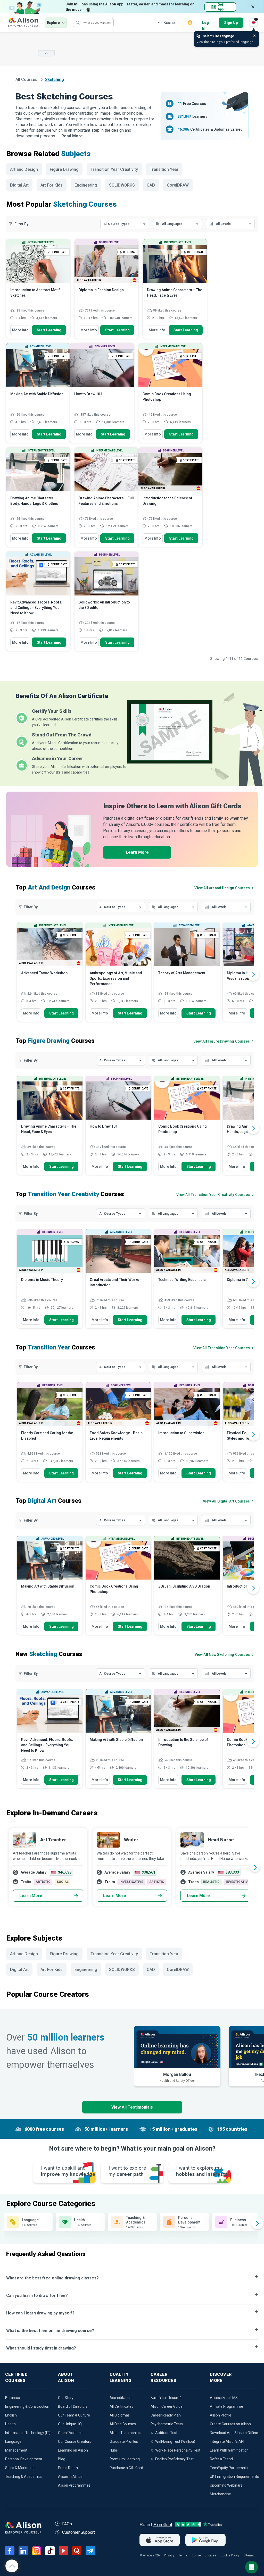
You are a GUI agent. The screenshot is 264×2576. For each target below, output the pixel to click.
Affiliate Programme (226, 2406)
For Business (168, 23)
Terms (183, 2555)
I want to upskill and (68, 2171)
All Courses (27, 79)
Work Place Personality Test (178, 2450)
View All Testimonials (132, 2107)
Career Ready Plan (166, 2415)
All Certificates (121, 2406)
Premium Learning (125, 2459)
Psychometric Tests (167, 2424)
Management (16, 2450)
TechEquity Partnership (229, 2468)
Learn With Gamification (229, 2450)
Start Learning (49, 330)
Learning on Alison (73, 2450)
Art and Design (24, 169)
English (11, 2415)
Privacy (169, 2555)
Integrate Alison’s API (227, 2441)
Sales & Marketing (20, 2468)
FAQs (67, 2524)
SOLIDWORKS (122, 185)
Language (13, 2441)
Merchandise (220, 2494)
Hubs (114, 2450)
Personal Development (24, 2459)
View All (222, 1655)
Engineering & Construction (27, 2406)
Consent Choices (204, 2555)
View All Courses (222, 888)
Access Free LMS (224, 2398)
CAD (151, 185)
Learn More (137, 852)
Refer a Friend (221, 2459)
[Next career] (255, 1867)
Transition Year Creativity (114, 169)
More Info (20, 330)
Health (10, 2424)
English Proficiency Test (174, 2459)
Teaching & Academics (24, 2477)
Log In (205, 23)
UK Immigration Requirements (234, 2477)
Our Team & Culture (74, 2415)
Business (13, 2398)
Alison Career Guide (167, 2406)
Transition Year (164, 169)
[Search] (78, 23)
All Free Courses (123, 2424)
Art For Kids (52, 185)
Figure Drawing (64, 169)
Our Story (66, 2398)
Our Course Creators (75, 2441)
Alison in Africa (70, 2477)
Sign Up (231, 23)
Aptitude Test (166, 2433)
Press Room (68, 2468)
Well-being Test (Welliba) (175, 2441)
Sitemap (249, 2555)
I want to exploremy (127, 2171)
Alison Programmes (74, 2485)
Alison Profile (221, 2415)
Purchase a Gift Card (126, 2468)
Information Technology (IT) (28, 2433)
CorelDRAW (178, 185)
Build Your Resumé (166, 2398)
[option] (50, 975)
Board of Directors (73, 2406)
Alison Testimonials (125, 2433)
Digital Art (19, 185)
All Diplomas (120, 2415)
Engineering (86, 185)
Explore (53, 23)
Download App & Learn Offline (234, 2433)
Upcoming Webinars (226, 2485)
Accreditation (121, 2398)
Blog (62, 2459)
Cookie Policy (230, 2555)
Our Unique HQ (70, 2424)
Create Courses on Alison (230, 2424)
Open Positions (70, 2433)
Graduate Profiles (124, 2441)
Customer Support (79, 2532)
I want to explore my (202, 2171)
